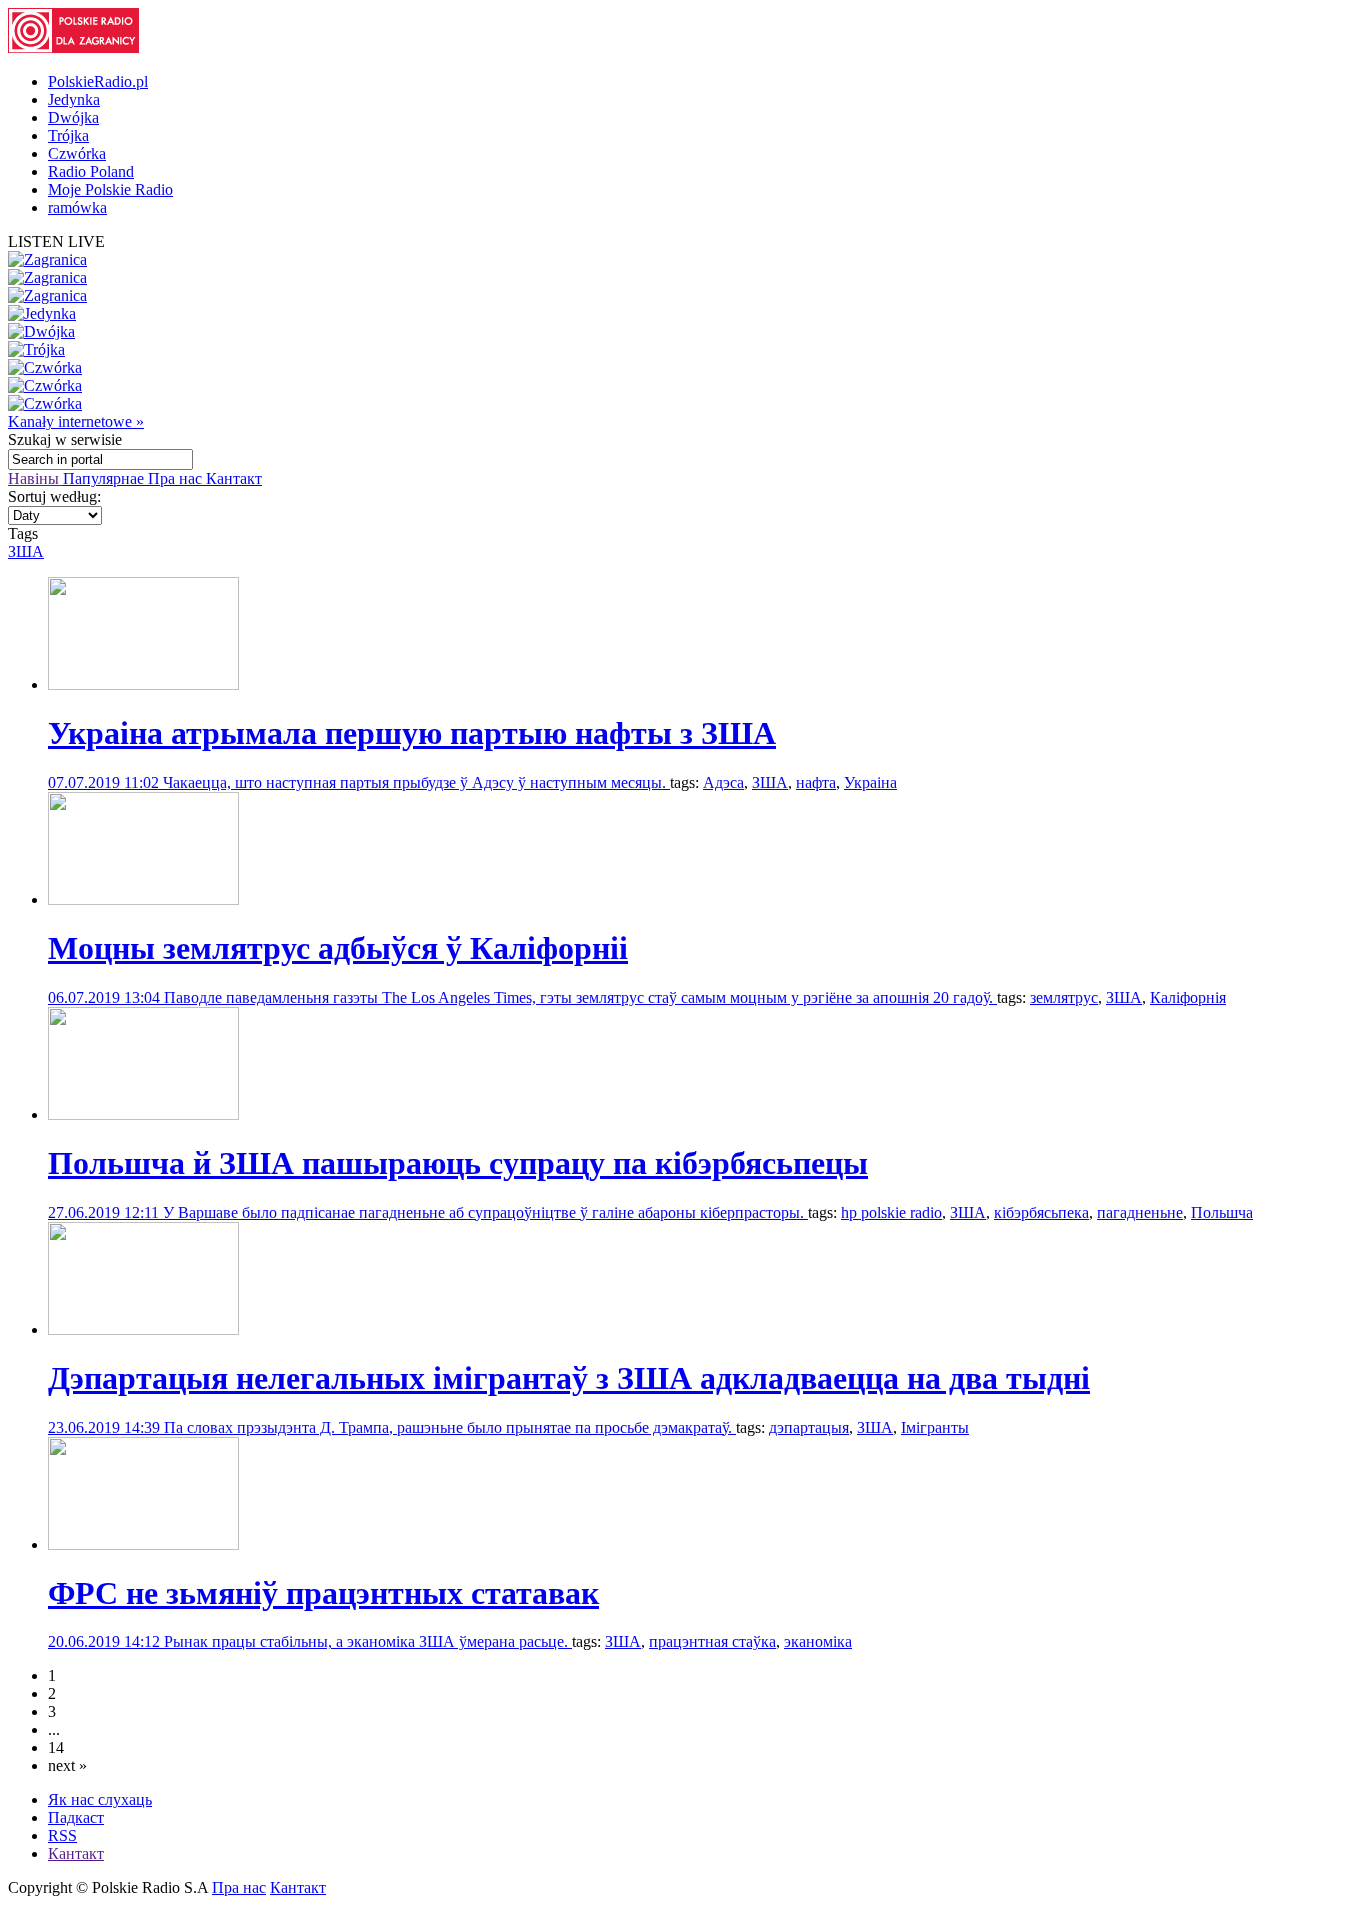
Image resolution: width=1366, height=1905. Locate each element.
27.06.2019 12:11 (105, 1212)
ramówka (77, 207)
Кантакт (234, 478)
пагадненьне (1140, 1212)
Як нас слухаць (100, 1799)
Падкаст (76, 1817)
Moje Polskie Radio (110, 189)
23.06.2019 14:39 (106, 1427)
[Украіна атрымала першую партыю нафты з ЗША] (143, 684)
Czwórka (77, 153)
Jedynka (74, 99)
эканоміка (818, 1641)
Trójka (68, 135)
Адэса (723, 782)
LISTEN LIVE (56, 241)
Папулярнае (105, 478)
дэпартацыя (809, 1427)
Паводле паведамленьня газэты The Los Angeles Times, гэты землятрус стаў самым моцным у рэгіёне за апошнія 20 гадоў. (580, 997)
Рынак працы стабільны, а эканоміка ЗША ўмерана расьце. (368, 1641)
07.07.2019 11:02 (105, 782)
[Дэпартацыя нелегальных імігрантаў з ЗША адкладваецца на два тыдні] (143, 1329)
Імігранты (935, 1427)
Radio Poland (91, 171)
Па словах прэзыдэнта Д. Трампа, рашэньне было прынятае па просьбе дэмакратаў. (450, 1427)
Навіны (35, 478)
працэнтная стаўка (712, 1641)
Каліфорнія (1188, 997)
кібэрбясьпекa (1041, 1212)
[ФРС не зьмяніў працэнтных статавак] (143, 1544)
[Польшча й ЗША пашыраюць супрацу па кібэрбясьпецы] (143, 1114)
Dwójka (73, 117)
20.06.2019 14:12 (106, 1641)
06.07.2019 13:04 (106, 997)
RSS (62, 1835)
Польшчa (1222, 1212)
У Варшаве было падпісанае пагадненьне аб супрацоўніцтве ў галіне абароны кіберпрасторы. (485, 1212)
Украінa (870, 782)
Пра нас (177, 478)
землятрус (1064, 997)
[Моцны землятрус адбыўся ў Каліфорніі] (143, 899)
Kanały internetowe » (76, 421)
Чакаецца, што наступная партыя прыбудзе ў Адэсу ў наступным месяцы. (416, 782)
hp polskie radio (891, 1212)
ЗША (26, 551)
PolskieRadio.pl (98, 81)
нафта (816, 782)
